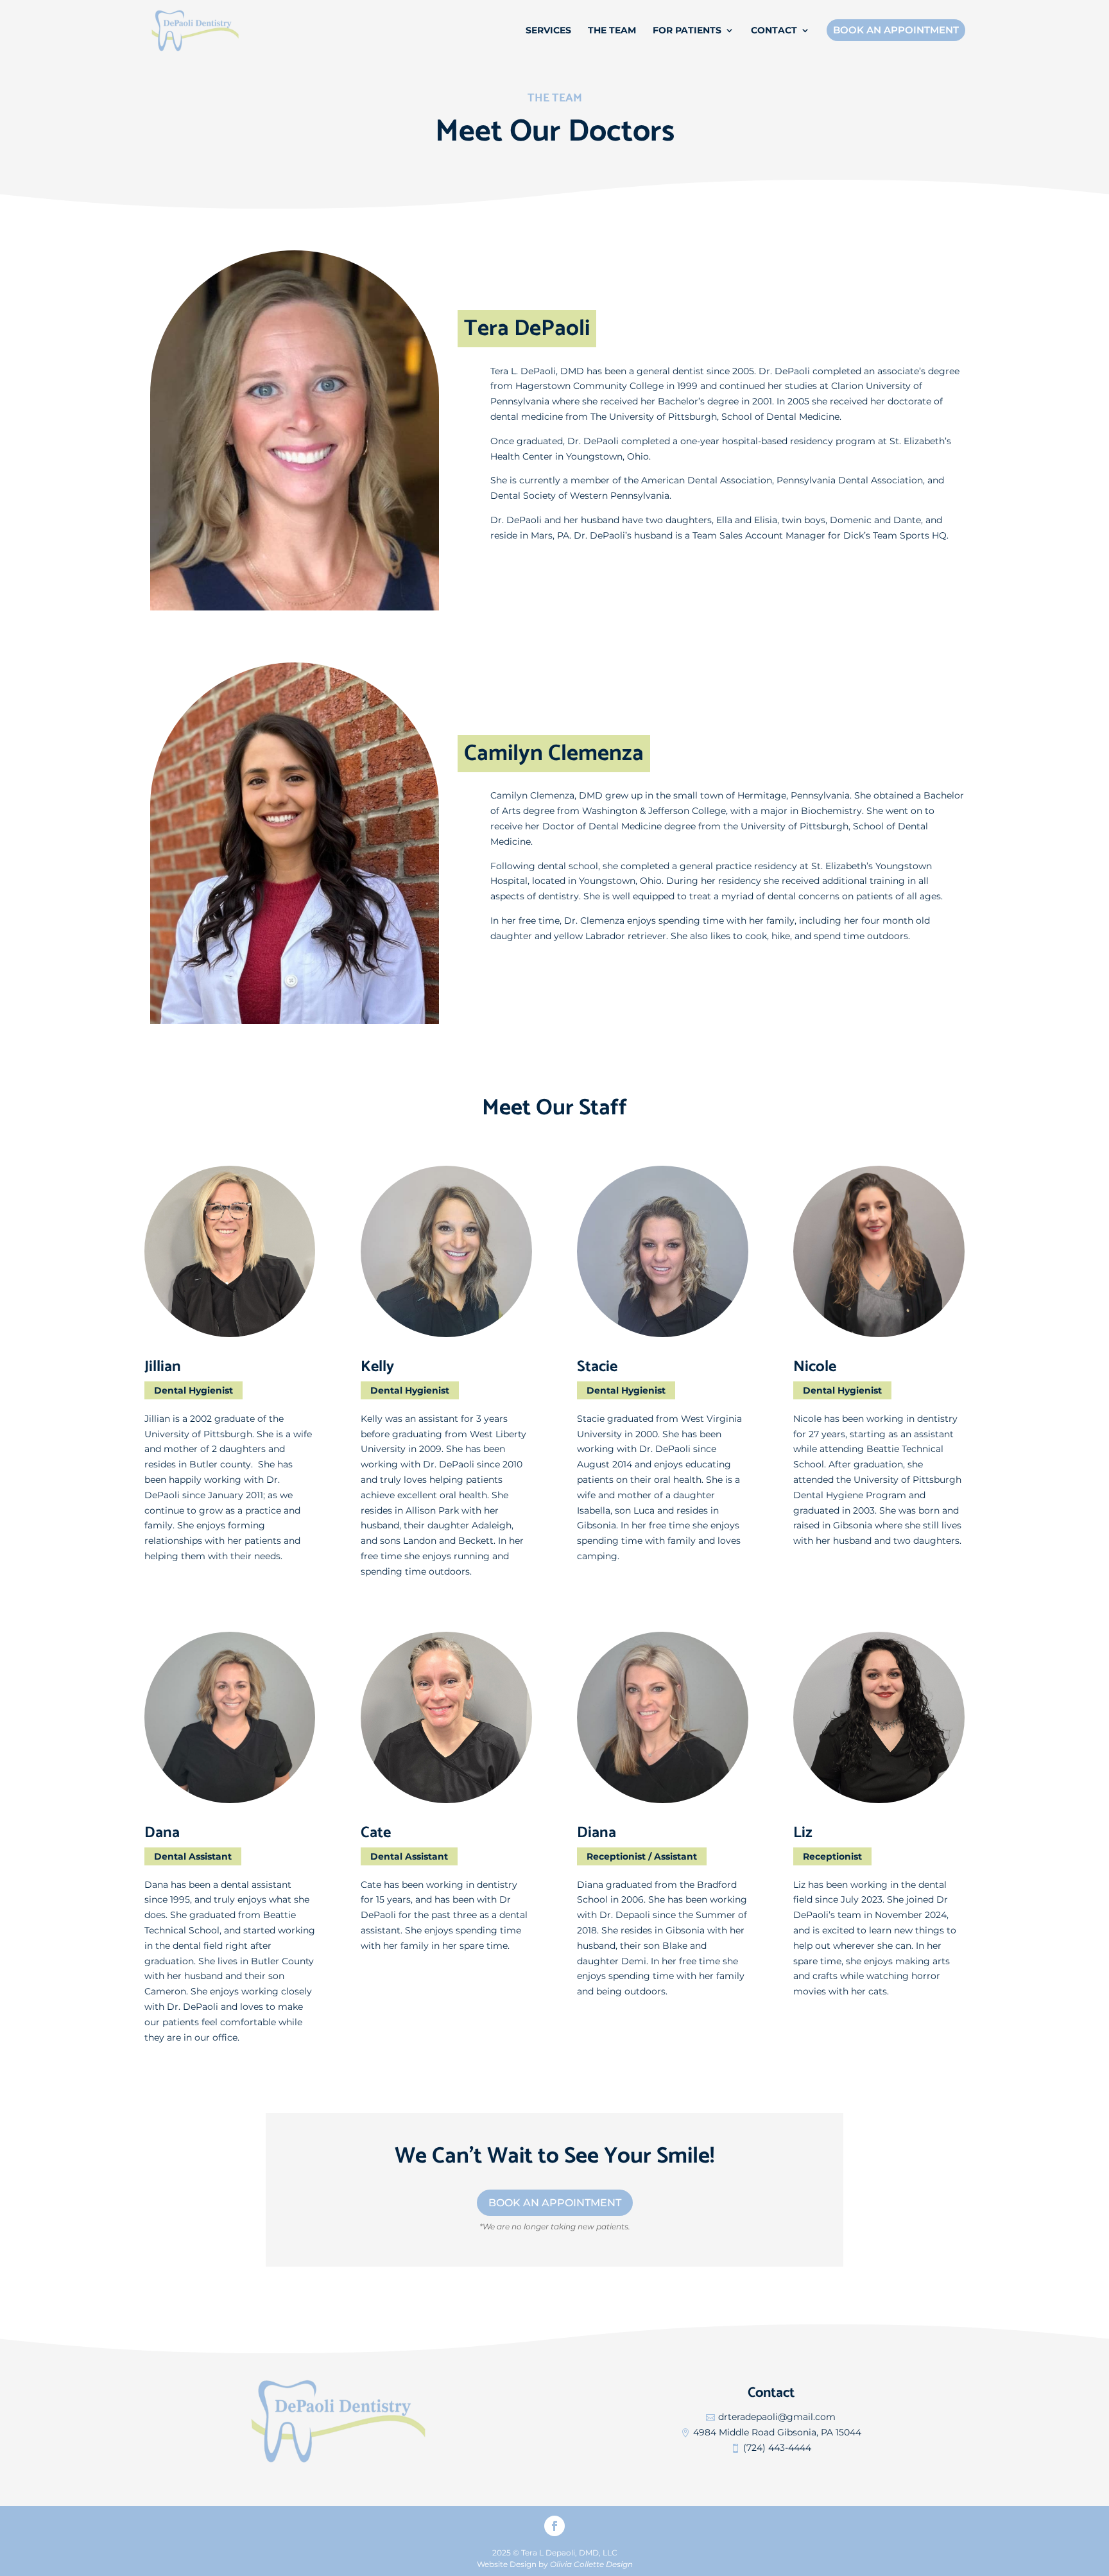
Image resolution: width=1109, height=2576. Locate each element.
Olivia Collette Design (591, 2564)
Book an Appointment (555, 2203)
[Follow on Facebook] (554, 2526)
